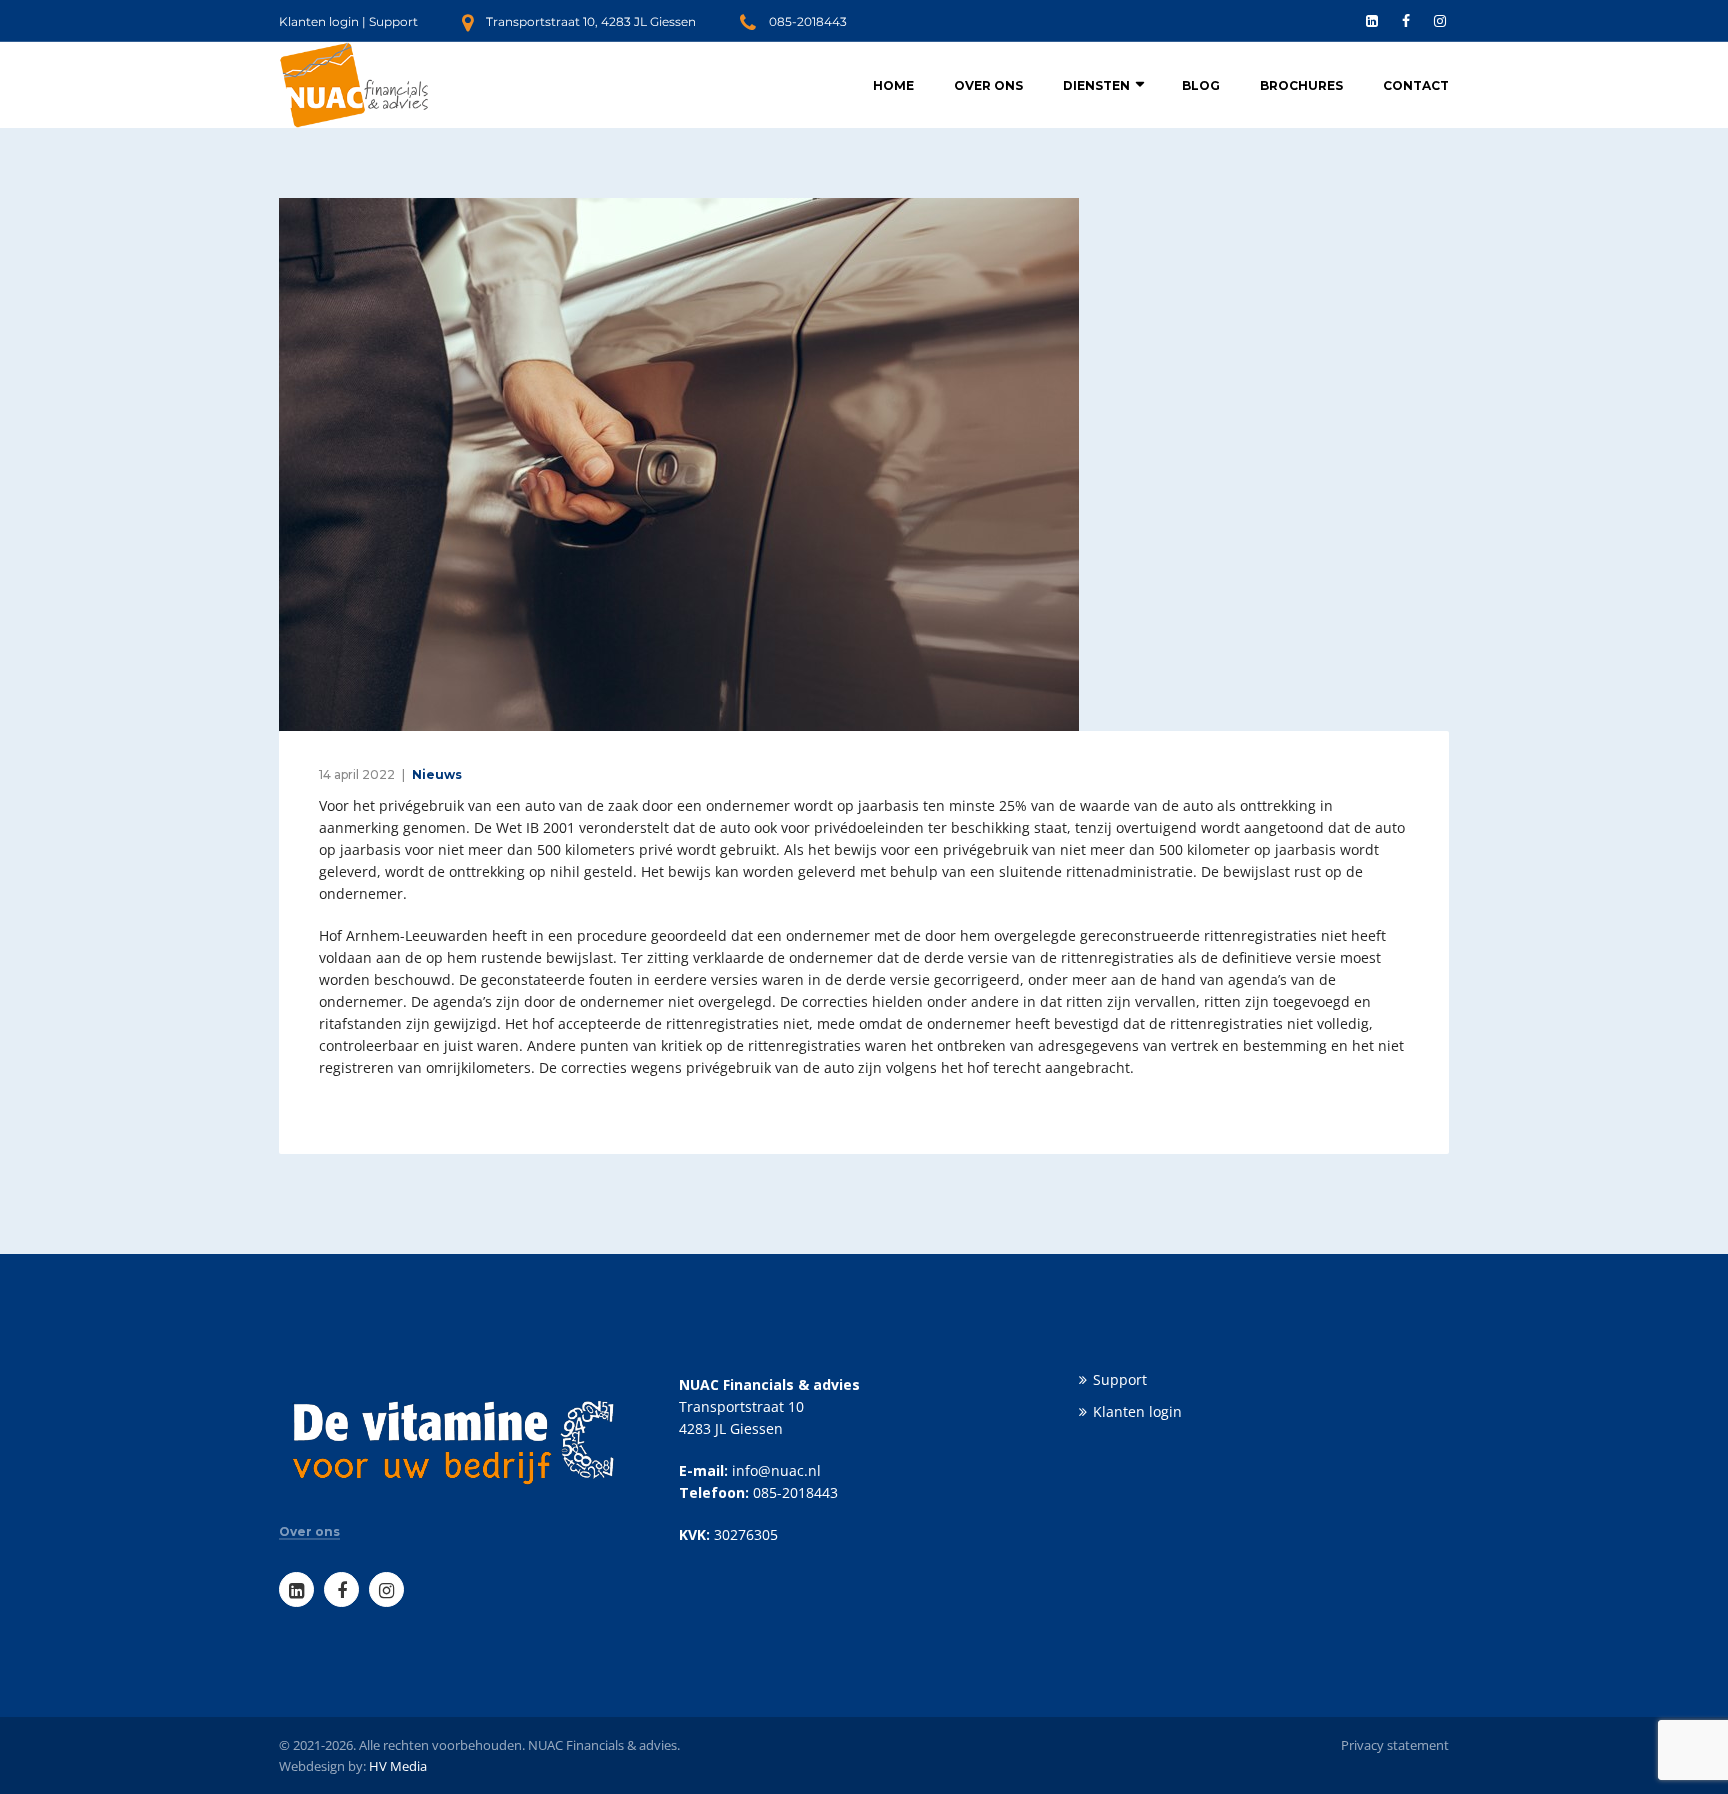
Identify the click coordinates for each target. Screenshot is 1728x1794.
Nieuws (437, 774)
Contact (1416, 85)
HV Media (398, 1766)
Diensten (1096, 85)
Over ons (988, 85)
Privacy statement (1395, 1745)
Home (893, 85)
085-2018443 (808, 21)
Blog (1201, 85)
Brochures (1301, 85)
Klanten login (319, 21)
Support (393, 21)
